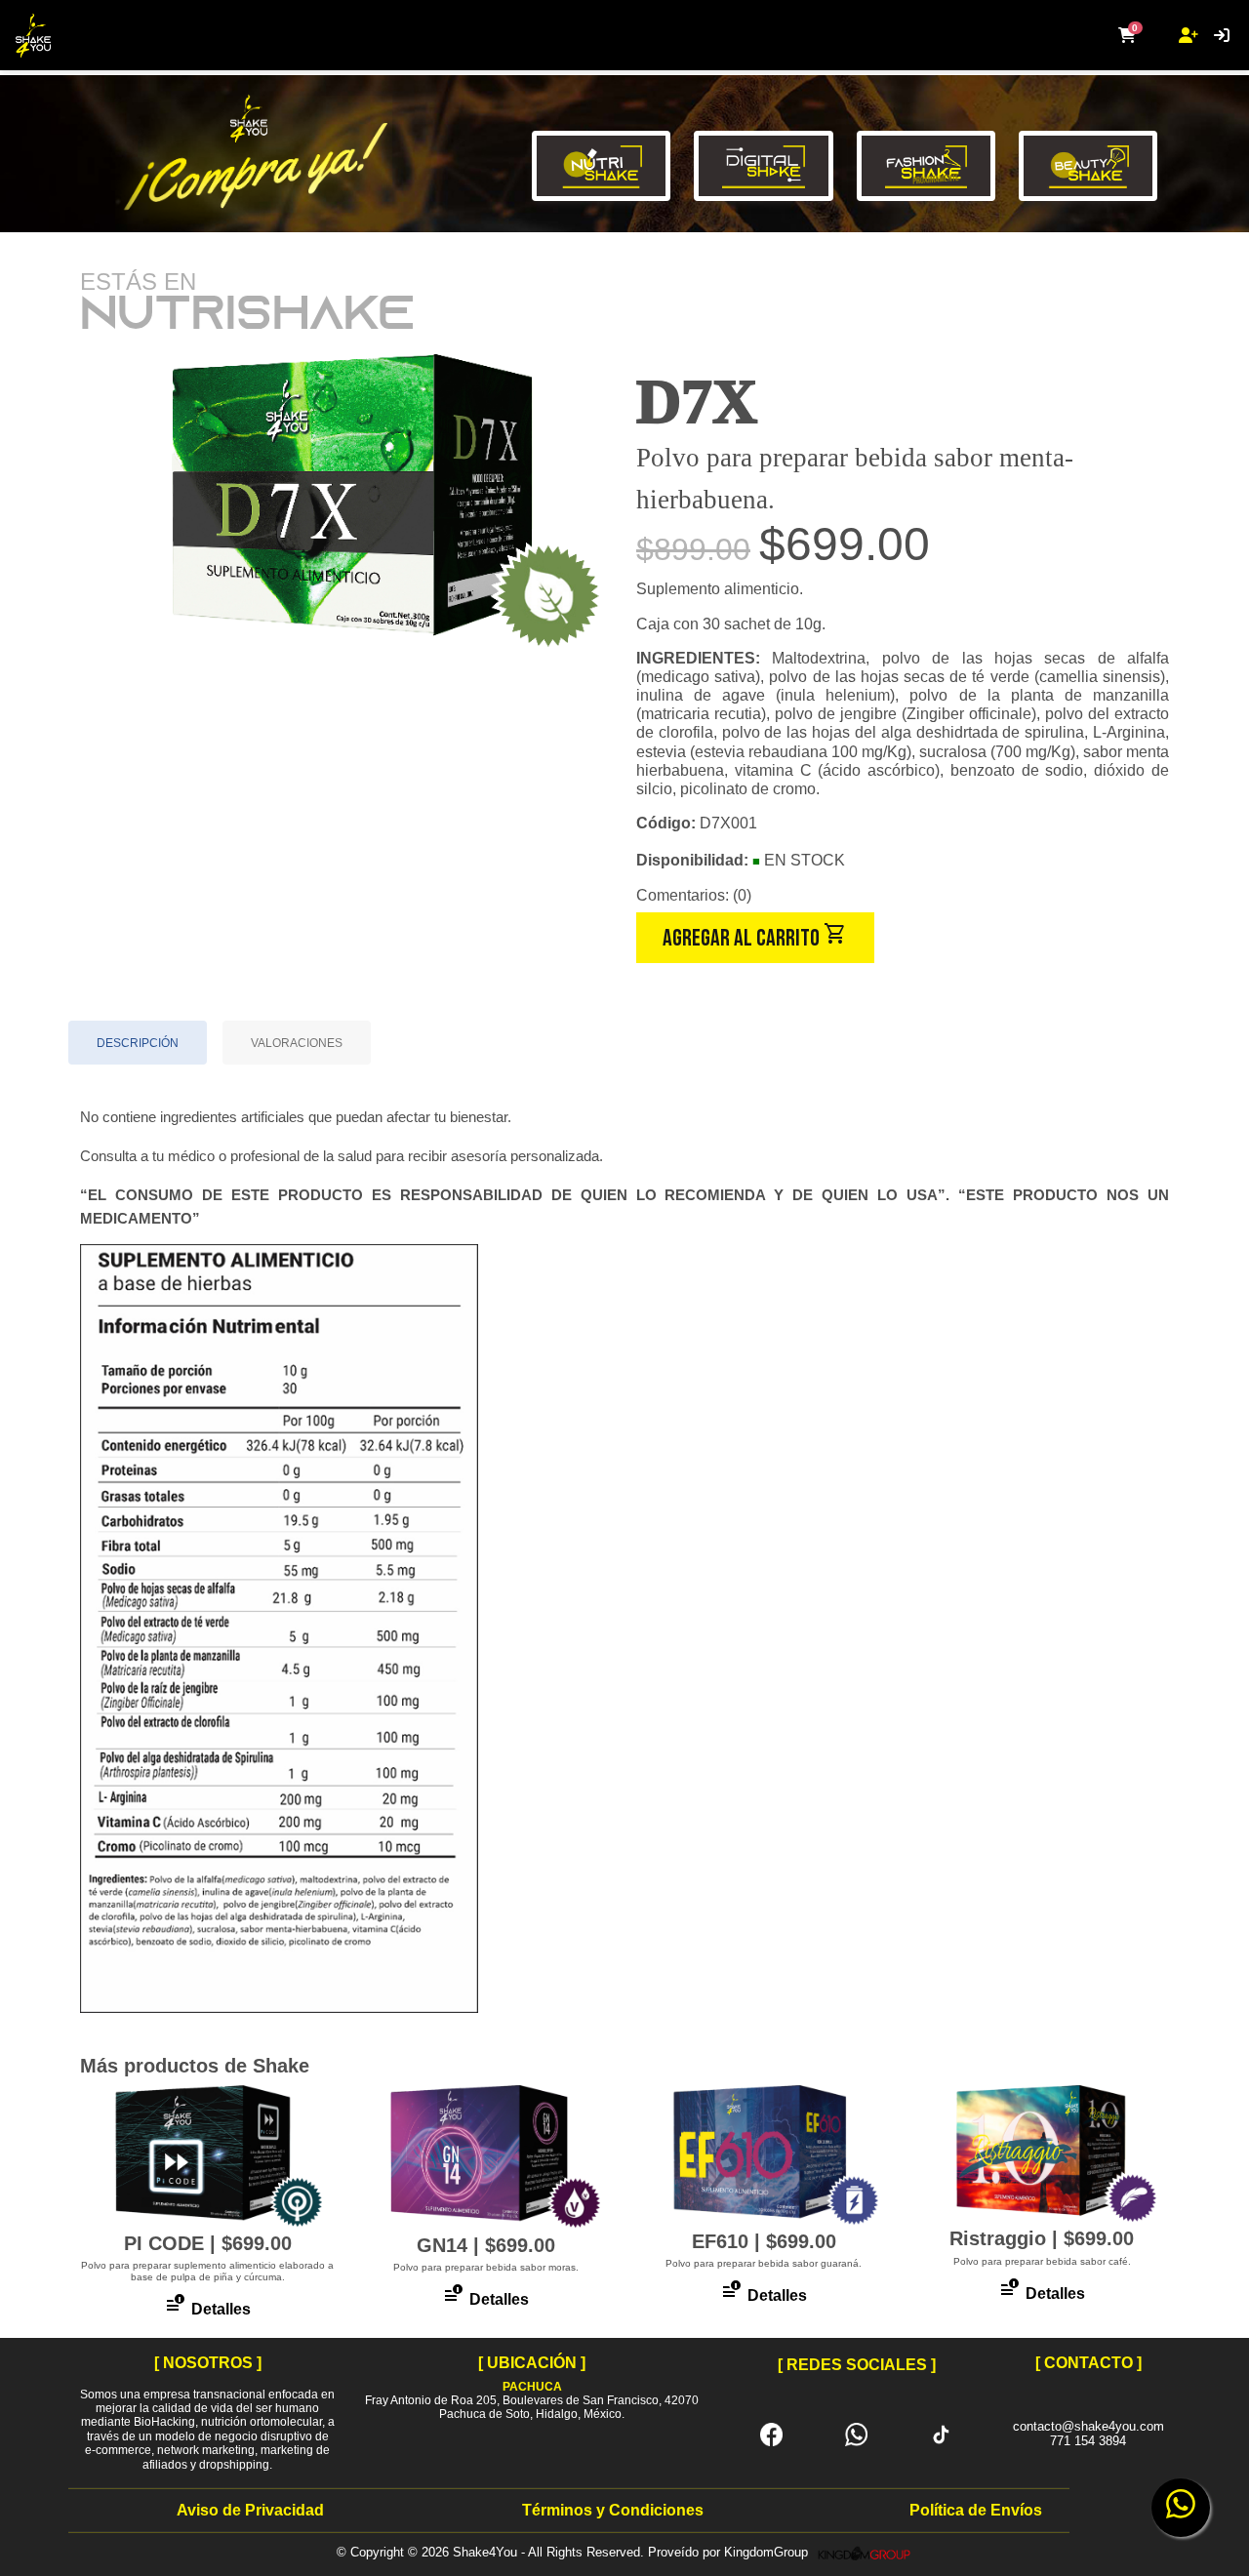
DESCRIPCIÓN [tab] (138, 1043)
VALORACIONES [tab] (297, 1043)
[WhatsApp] (856, 2433)
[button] (1127, 36)
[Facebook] (771, 2433)
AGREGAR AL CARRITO (755, 936)
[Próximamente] (926, 188)
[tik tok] (941, 2433)
